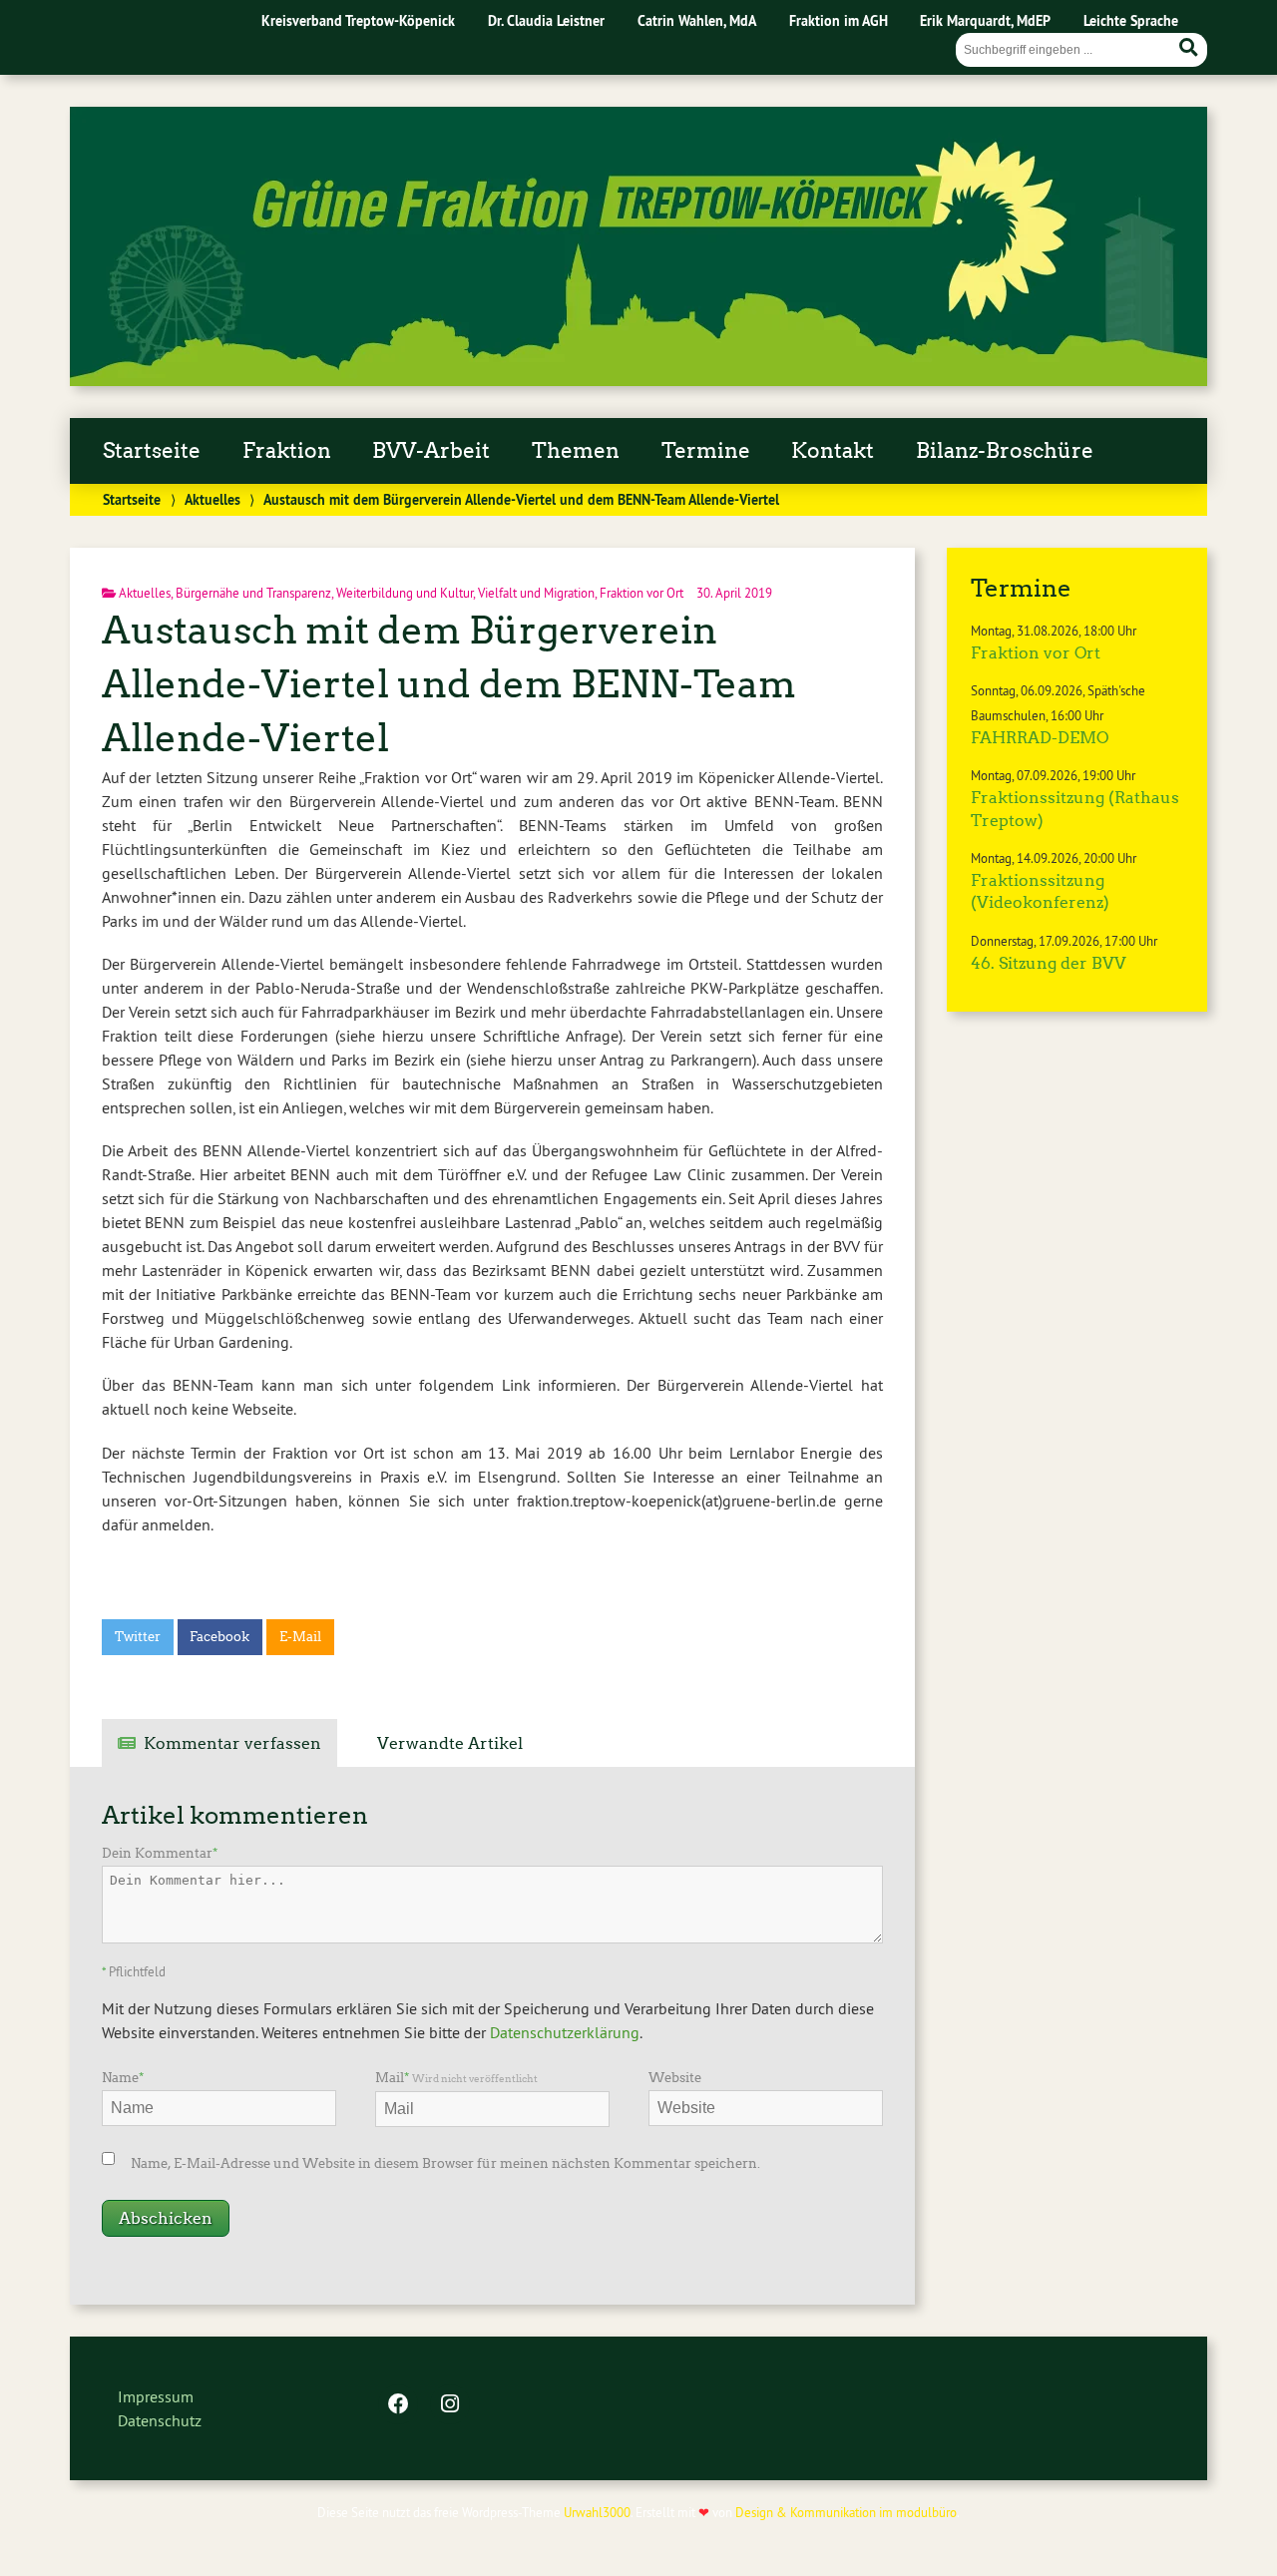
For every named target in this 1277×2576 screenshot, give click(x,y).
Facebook (219, 1637)
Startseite (152, 451)
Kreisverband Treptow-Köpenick (358, 20)
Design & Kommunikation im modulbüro (846, 2512)
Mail (456, 2078)
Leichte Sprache (1131, 20)
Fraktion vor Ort (641, 593)
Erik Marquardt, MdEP (985, 20)
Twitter (138, 1637)
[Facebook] (398, 2405)
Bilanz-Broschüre (1005, 451)
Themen (576, 451)
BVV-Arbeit (431, 451)
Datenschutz (160, 2420)
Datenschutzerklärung (565, 2032)
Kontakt (833, 451)
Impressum (156, 2396)
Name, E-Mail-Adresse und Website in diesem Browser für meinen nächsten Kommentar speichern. (445, 2163)
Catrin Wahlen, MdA (697, 20)
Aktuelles (213, 499)
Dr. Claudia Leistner (546, 20)
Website (675, 2078)
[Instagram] (450, 2405)
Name (123, 2078)
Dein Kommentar (160, 1853)
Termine (706, 451)
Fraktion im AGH (839, 20)
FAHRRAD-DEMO (1040, 738)
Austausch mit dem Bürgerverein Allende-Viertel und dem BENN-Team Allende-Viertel (449, 684)
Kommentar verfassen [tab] (232, 1743)
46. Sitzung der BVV (1049, 963)
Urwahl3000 (597, 2512)
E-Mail (300, 1637)
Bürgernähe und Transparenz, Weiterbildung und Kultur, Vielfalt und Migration (385, 593)
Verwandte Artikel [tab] (450, 1743)
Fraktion (287, 451)
